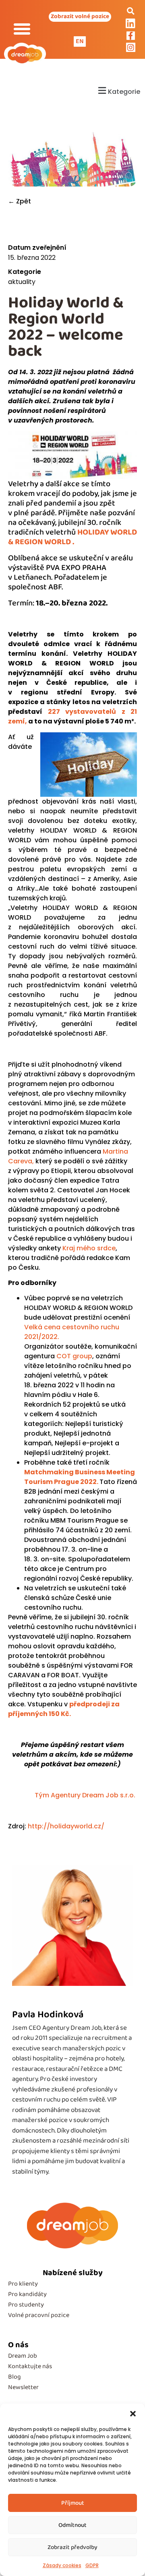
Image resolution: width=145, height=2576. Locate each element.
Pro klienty (23, 2284)
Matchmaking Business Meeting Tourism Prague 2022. (80, 1477)
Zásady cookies (62, 2565)
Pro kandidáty (27, 2294)
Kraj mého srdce (89, 1248)
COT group (74, 1356)
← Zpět (20, 201)
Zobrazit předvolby (72, 2547)
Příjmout (73, 2503)
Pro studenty (26, 2305)
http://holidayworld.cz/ (66, 1826)
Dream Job (23, 2356)
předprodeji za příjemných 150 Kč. (64, 1709)
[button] (133, 2414)
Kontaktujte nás (30, 2366)
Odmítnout (72, 2525)
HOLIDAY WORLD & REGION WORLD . (72, 537)
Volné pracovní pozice (39, 2315)
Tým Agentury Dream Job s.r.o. (86, 1795)
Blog (14, 2377)
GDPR (92, 2565)
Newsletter (23, 2387)
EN (80, 41)
